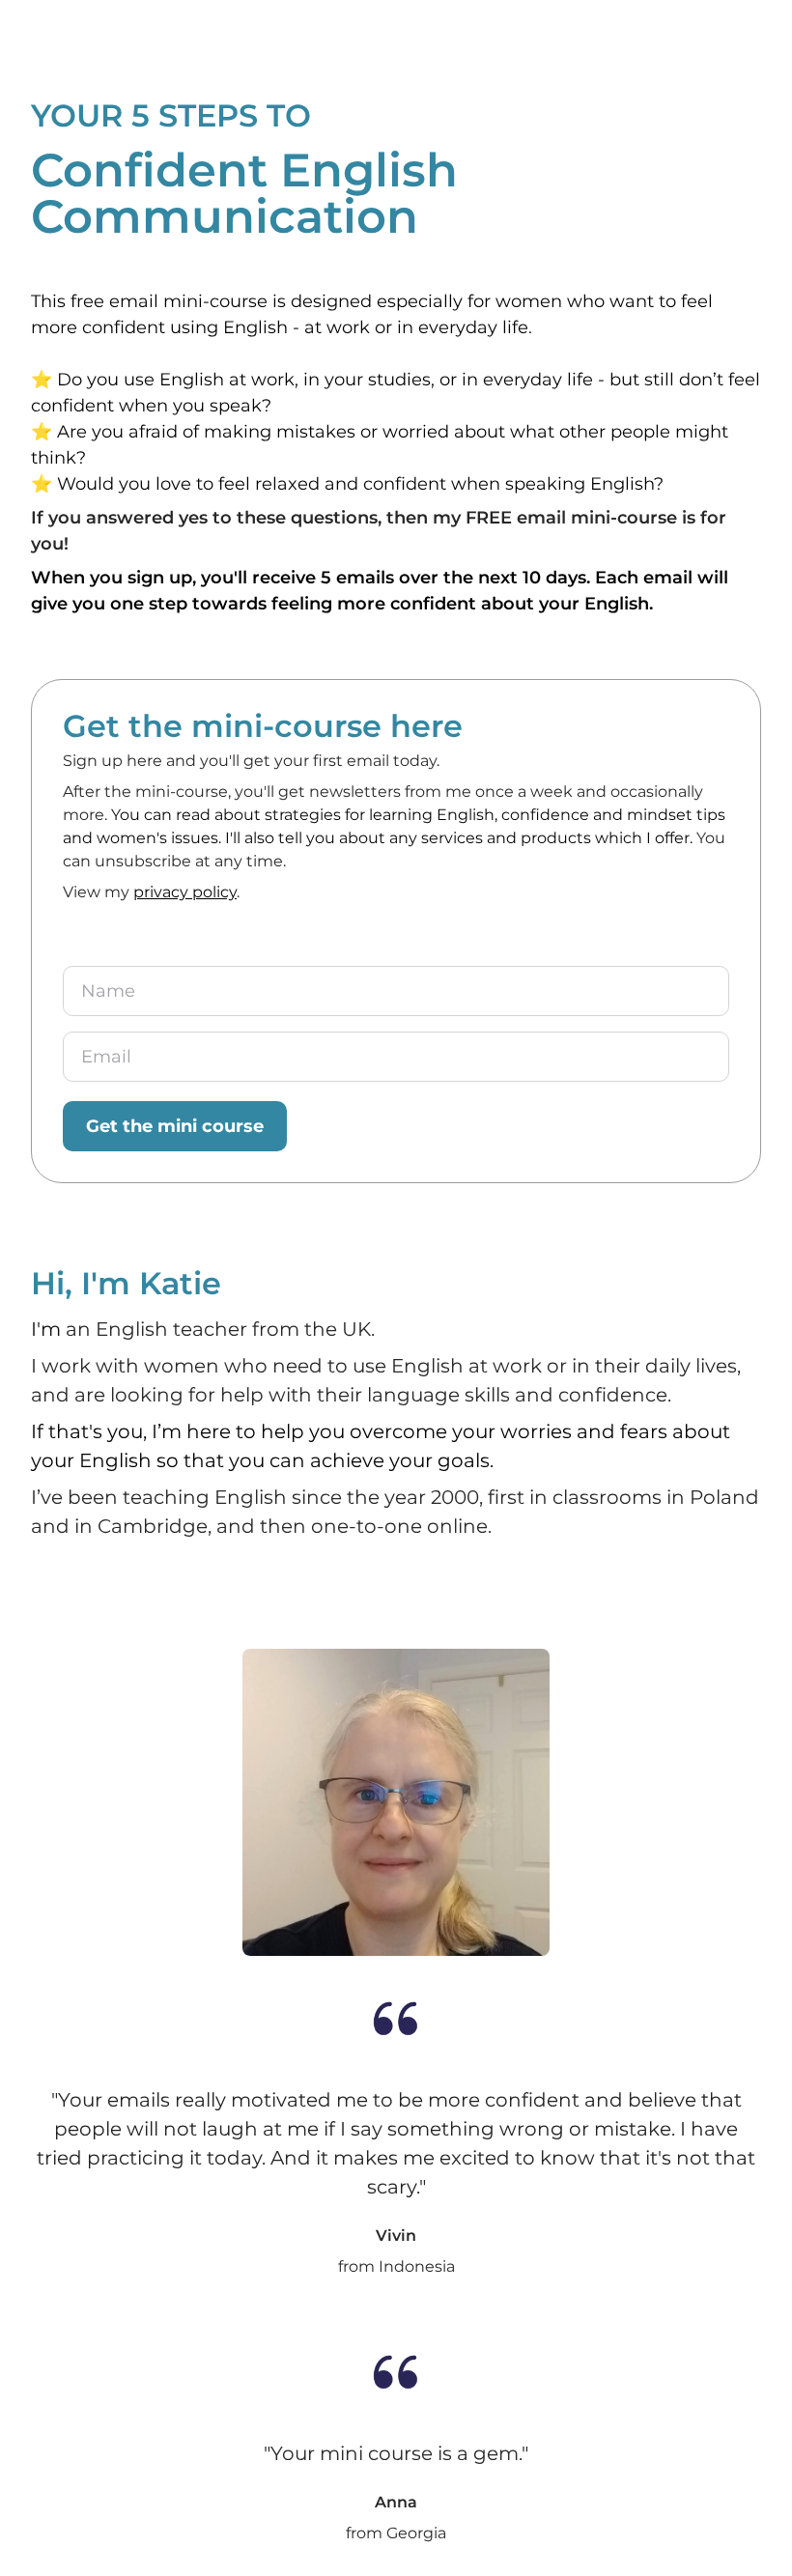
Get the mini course (175, 1126)
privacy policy (185, 892)
